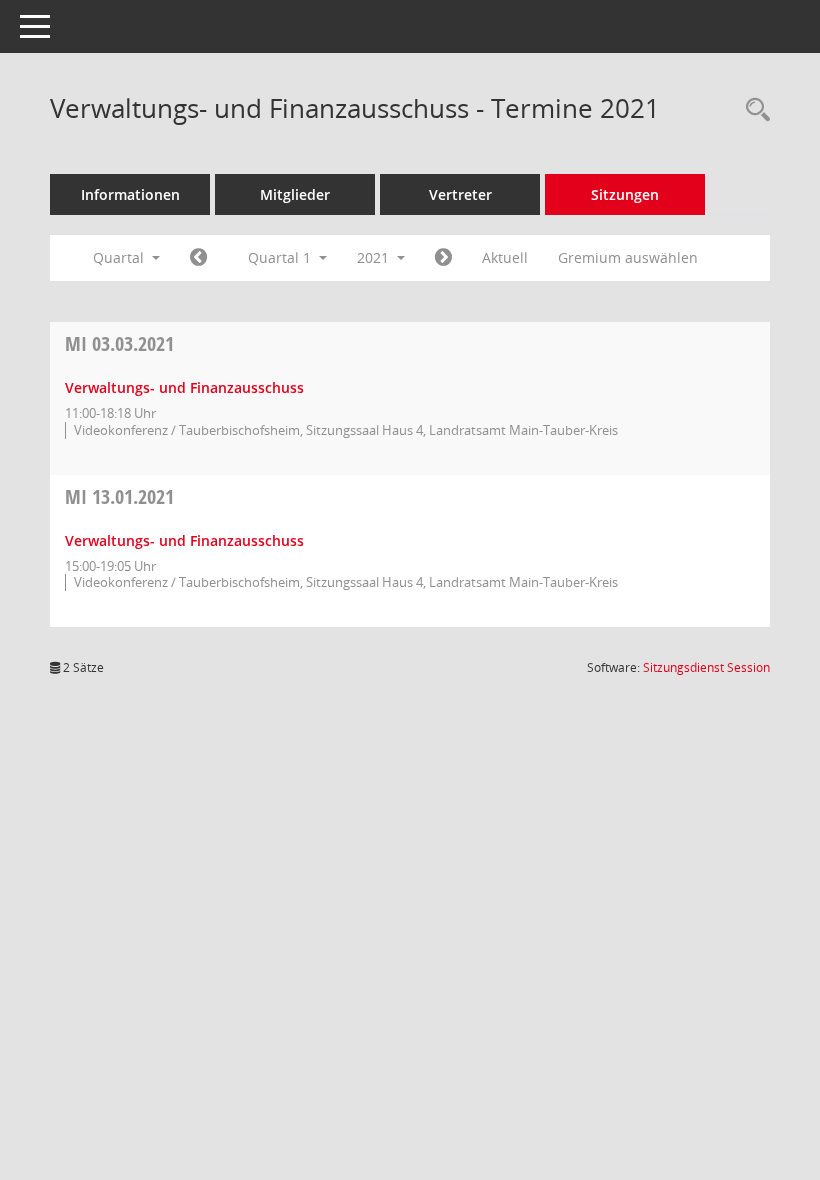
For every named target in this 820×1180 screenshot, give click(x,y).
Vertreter (460, 194)
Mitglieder (295, 194)
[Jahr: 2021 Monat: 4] (443, 258)
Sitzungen (625, 194)
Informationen (130, 194)
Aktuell (505, 257)
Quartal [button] (120, 257)
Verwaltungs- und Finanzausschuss (184, 387)
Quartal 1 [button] (281, 257)
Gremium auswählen (628, 257)
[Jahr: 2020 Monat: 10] (198, 258)
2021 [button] (375, 257)
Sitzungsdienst (706, 667)
